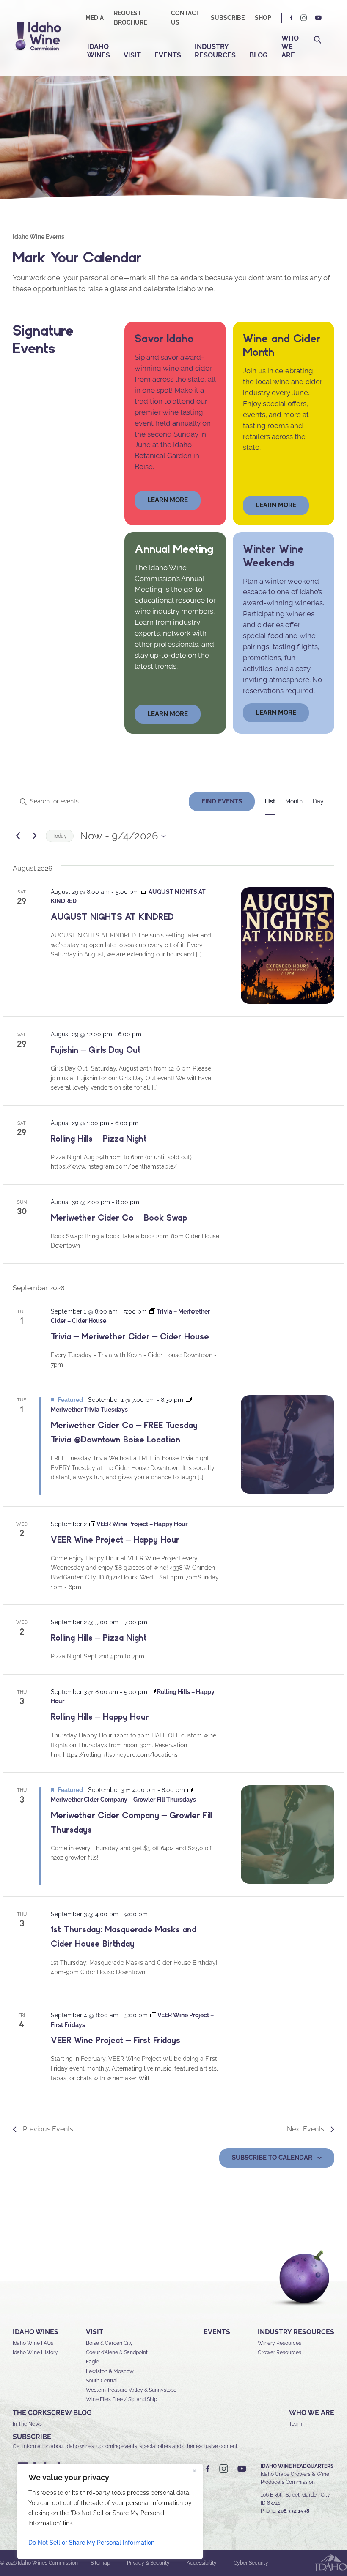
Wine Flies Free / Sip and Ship (121, 2399)
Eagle (92, 2362)
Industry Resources (215, 51)
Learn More (276, 505)
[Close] (194, 2471)
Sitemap (100, 2563)
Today (60, 836)
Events (168, 55)
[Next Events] (34, 836)
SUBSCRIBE (32, 2437)
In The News (27, 2424)
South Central (102, 2381)
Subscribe (228, 18)
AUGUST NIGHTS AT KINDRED (112, 917)
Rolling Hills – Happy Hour (100, 1717)
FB (292, 18)
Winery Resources (280, 2343)
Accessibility (202, 2563)
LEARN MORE (276, 713)
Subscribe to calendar (272, 2158)
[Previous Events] (18, 836)
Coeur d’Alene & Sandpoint (117, 2352)
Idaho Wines (99, 51)
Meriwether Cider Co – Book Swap (119, 1218)
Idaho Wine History (35, 2352)
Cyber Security (251, 2563)
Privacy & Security (148, 2563)
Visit (132, 55)
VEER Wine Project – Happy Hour (115, 1540)
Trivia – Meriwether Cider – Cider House (130, 1336)
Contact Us (185, 18)
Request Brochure (130, 18)
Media (95, 18)
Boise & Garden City (109, 2343)
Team (296, 2424)
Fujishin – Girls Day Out (96, 1050)
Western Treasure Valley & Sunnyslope (131, 2390)
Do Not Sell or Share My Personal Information (91, 2543)
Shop (263, 18)
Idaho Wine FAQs (33, 2343)
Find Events (222, 801)
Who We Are (290, 47)
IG (304, 18)
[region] (110, 2511)
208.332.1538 (293, 2511)
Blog (259, 55)
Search (318, 40)
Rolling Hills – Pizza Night (99, 1139)
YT (318, 18)
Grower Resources (280, 2352)
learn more (168, 500)
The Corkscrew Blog (52, 2413)
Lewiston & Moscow (110, 2371)
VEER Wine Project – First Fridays (116, 2040)
